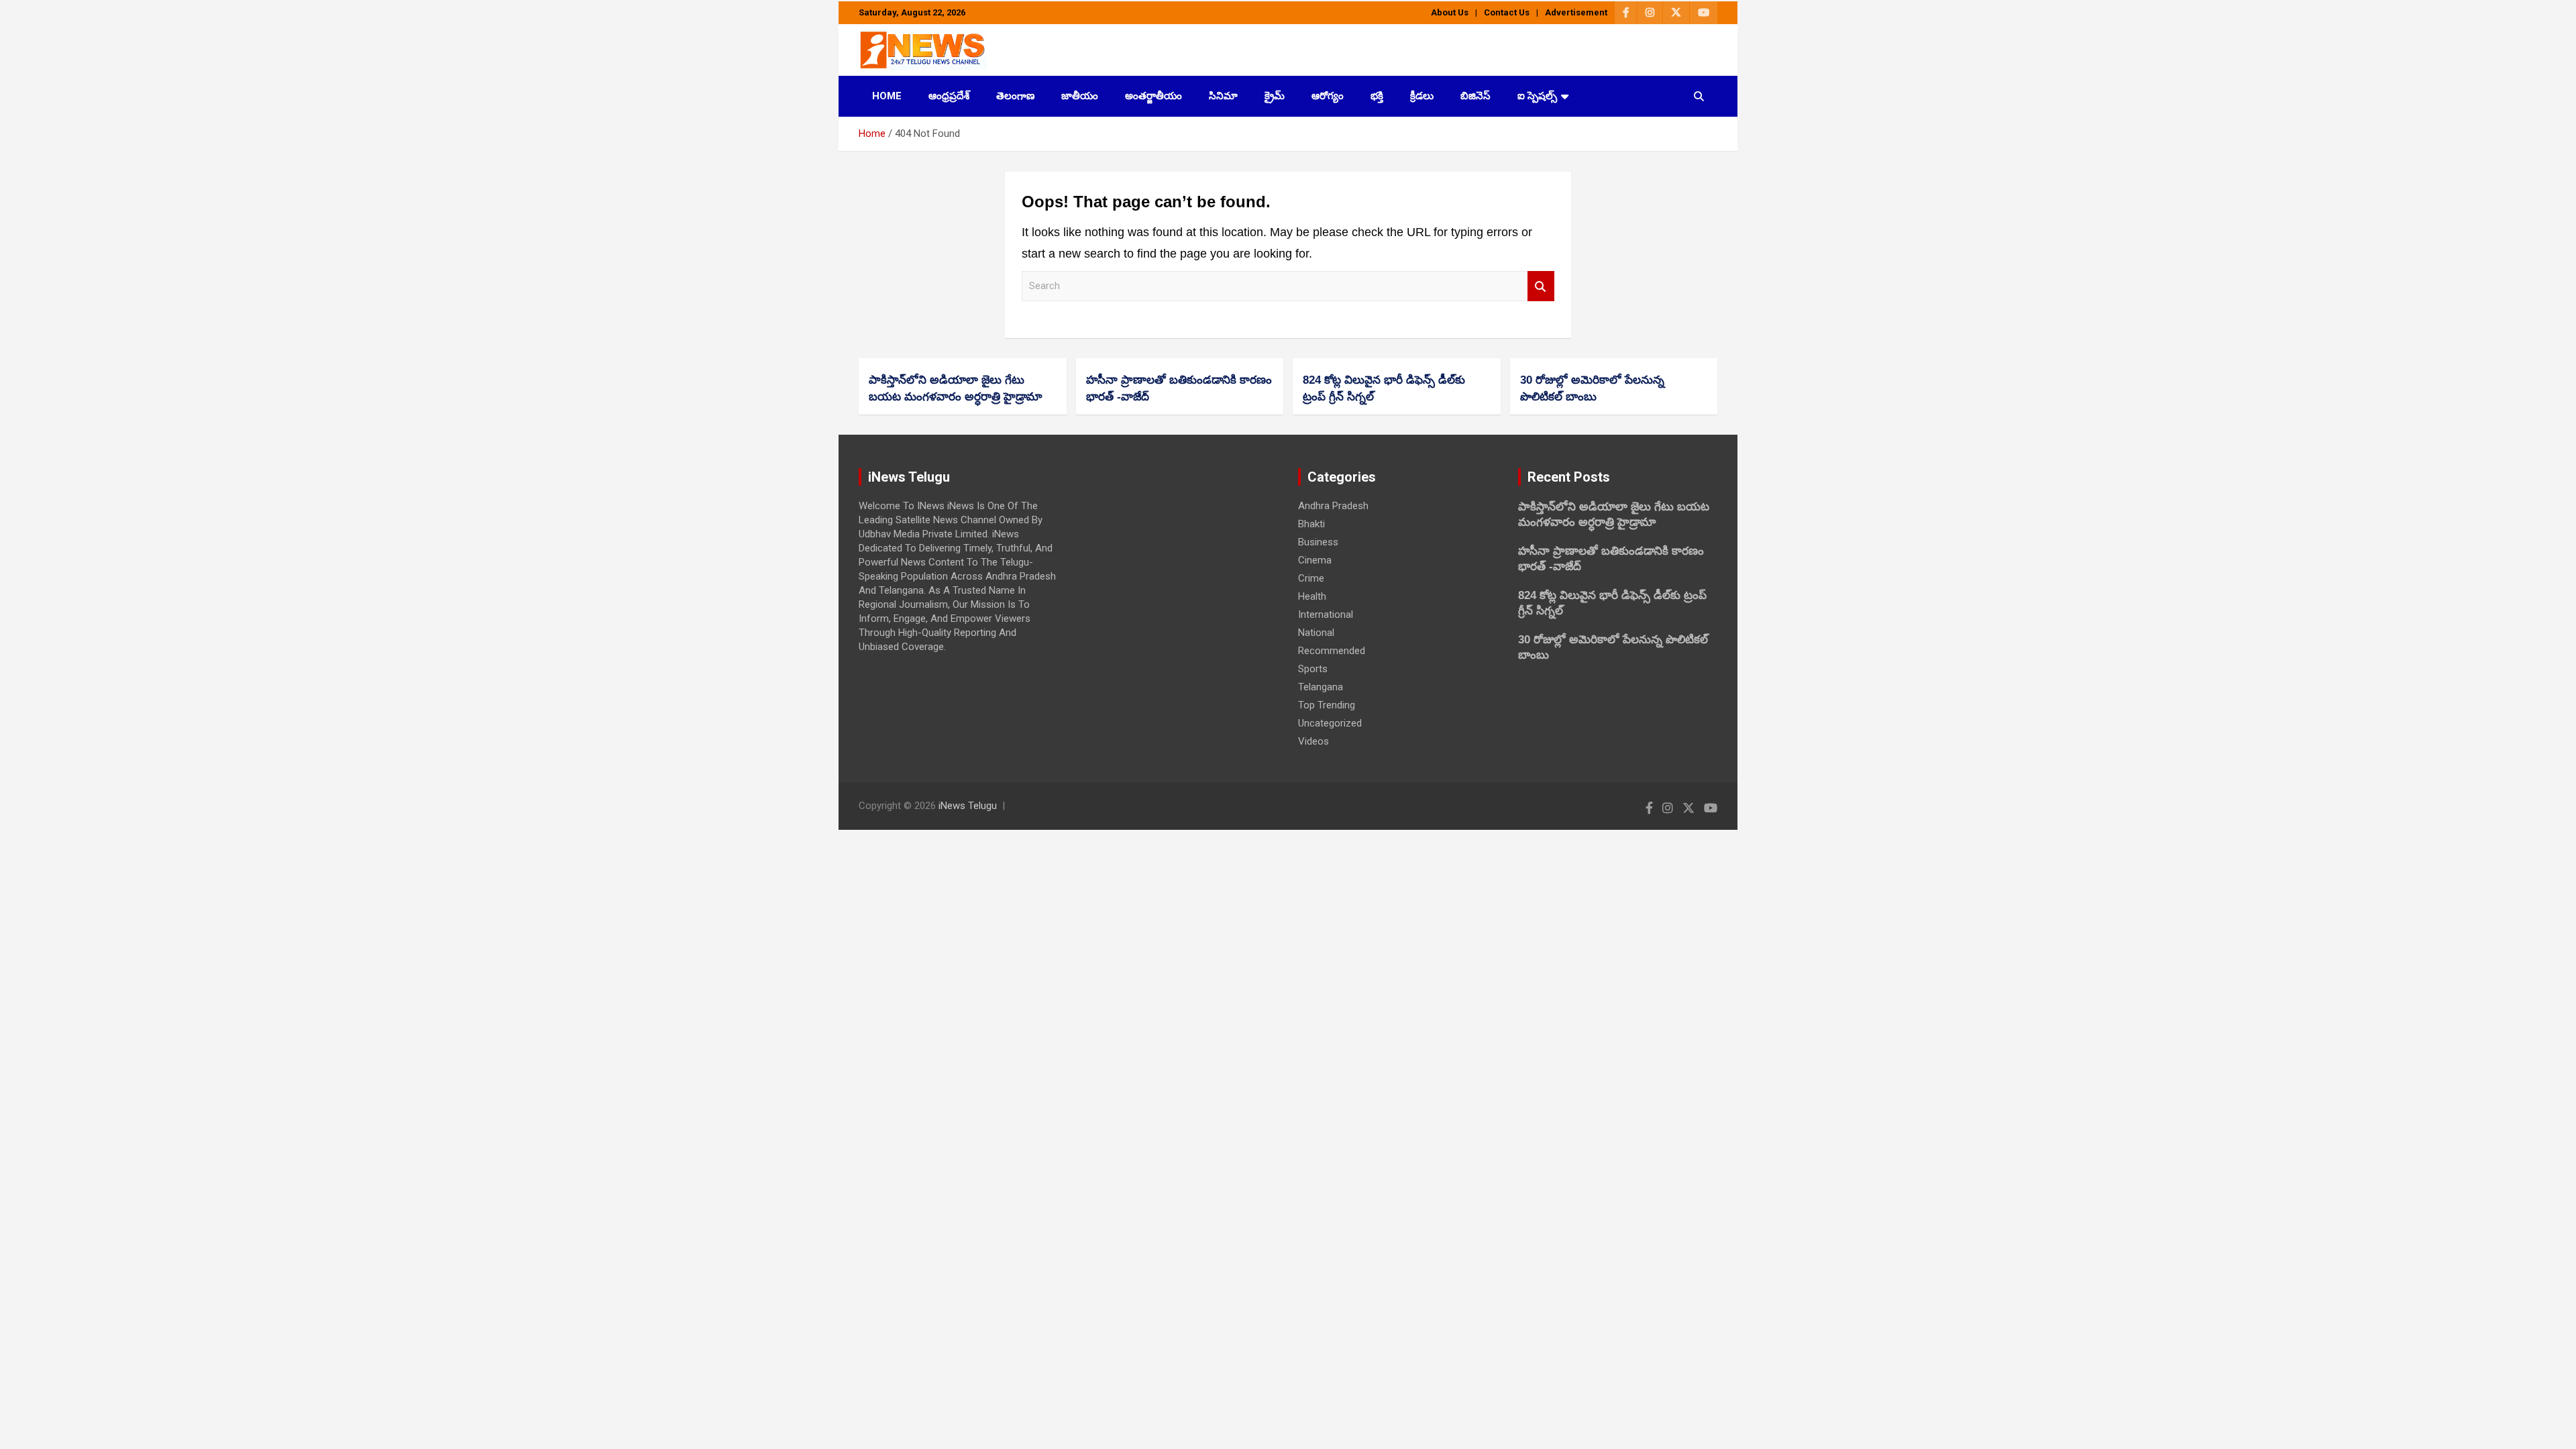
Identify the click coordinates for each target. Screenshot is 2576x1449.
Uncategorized (1330, 723)
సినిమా (1223, 96)
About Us (1450, 12)
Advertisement (1576, 12)
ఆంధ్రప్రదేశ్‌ (949, 96)
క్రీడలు (1422, 96)
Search (1541, 286)
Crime (1311, 578)
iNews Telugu (968, 806)
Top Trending (1327, 705)
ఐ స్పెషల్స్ (1537, 96)
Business (1318, 542)
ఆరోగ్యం (1328, 96)
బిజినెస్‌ (1475, 96)
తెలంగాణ (1015, 96)
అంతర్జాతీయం (1153, 96)
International (1326, 614)
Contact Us (1507, 12)
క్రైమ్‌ (1275, 96)
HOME (887, 96)
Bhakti (1311, 524)
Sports (1313, 669)
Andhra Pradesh (1333, 506)
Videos (1313, 741)
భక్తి (1377, 96)
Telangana (1321, 687)
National (1316, 633)
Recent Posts (1569, 477)
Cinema (1315, 560)
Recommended (1332, 651)
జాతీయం (1080, 96)
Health (1312, 596)
